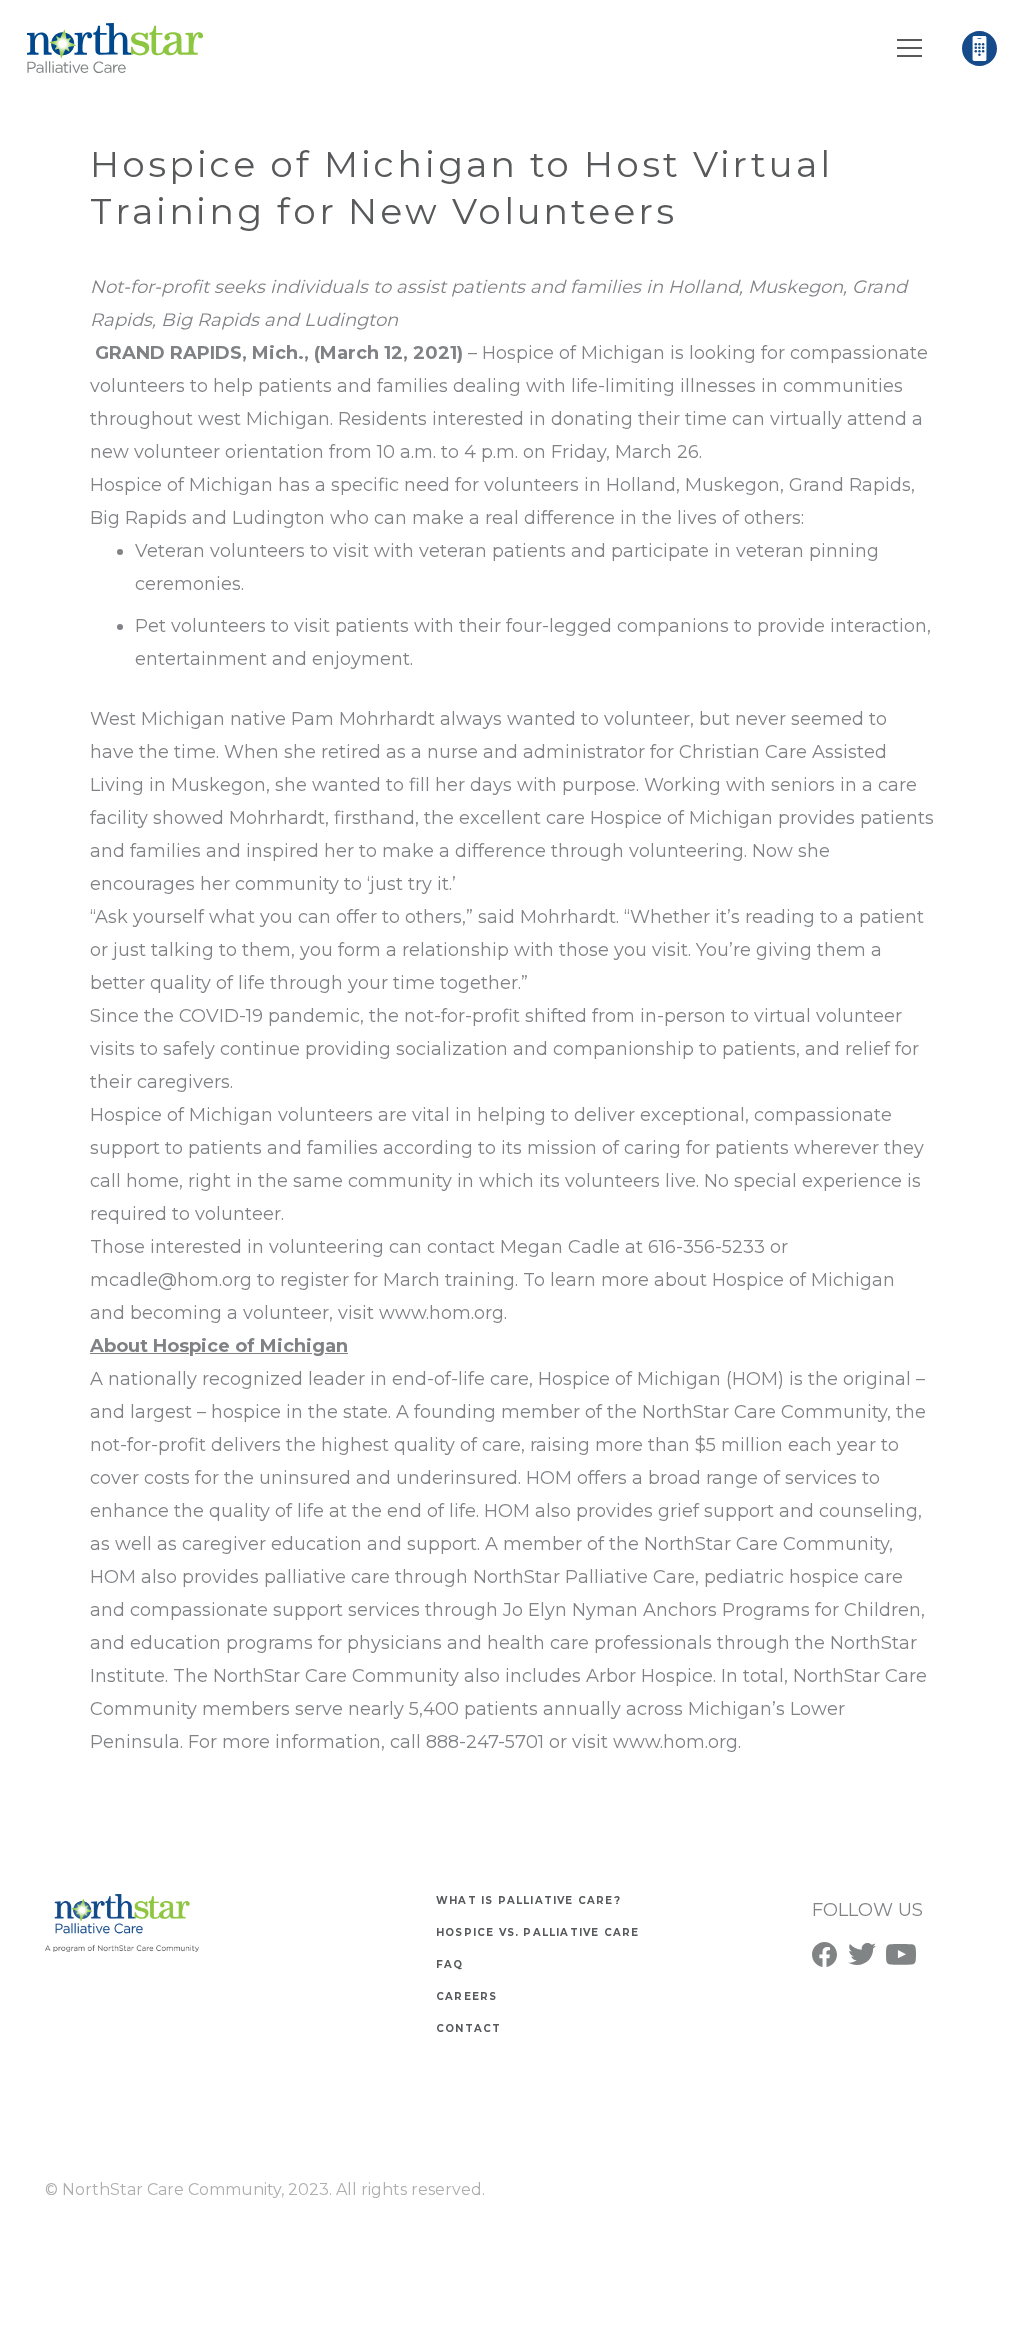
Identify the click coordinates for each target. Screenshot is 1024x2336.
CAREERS (466, 1996)
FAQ (450, 1964)
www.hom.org (441, 1313)
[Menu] (910, 48)
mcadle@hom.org (171, 1280)
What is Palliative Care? (528, 1900)
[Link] (115, 48)
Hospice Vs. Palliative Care (537, 1932)
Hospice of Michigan (573, 353)
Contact (468, 2028)
